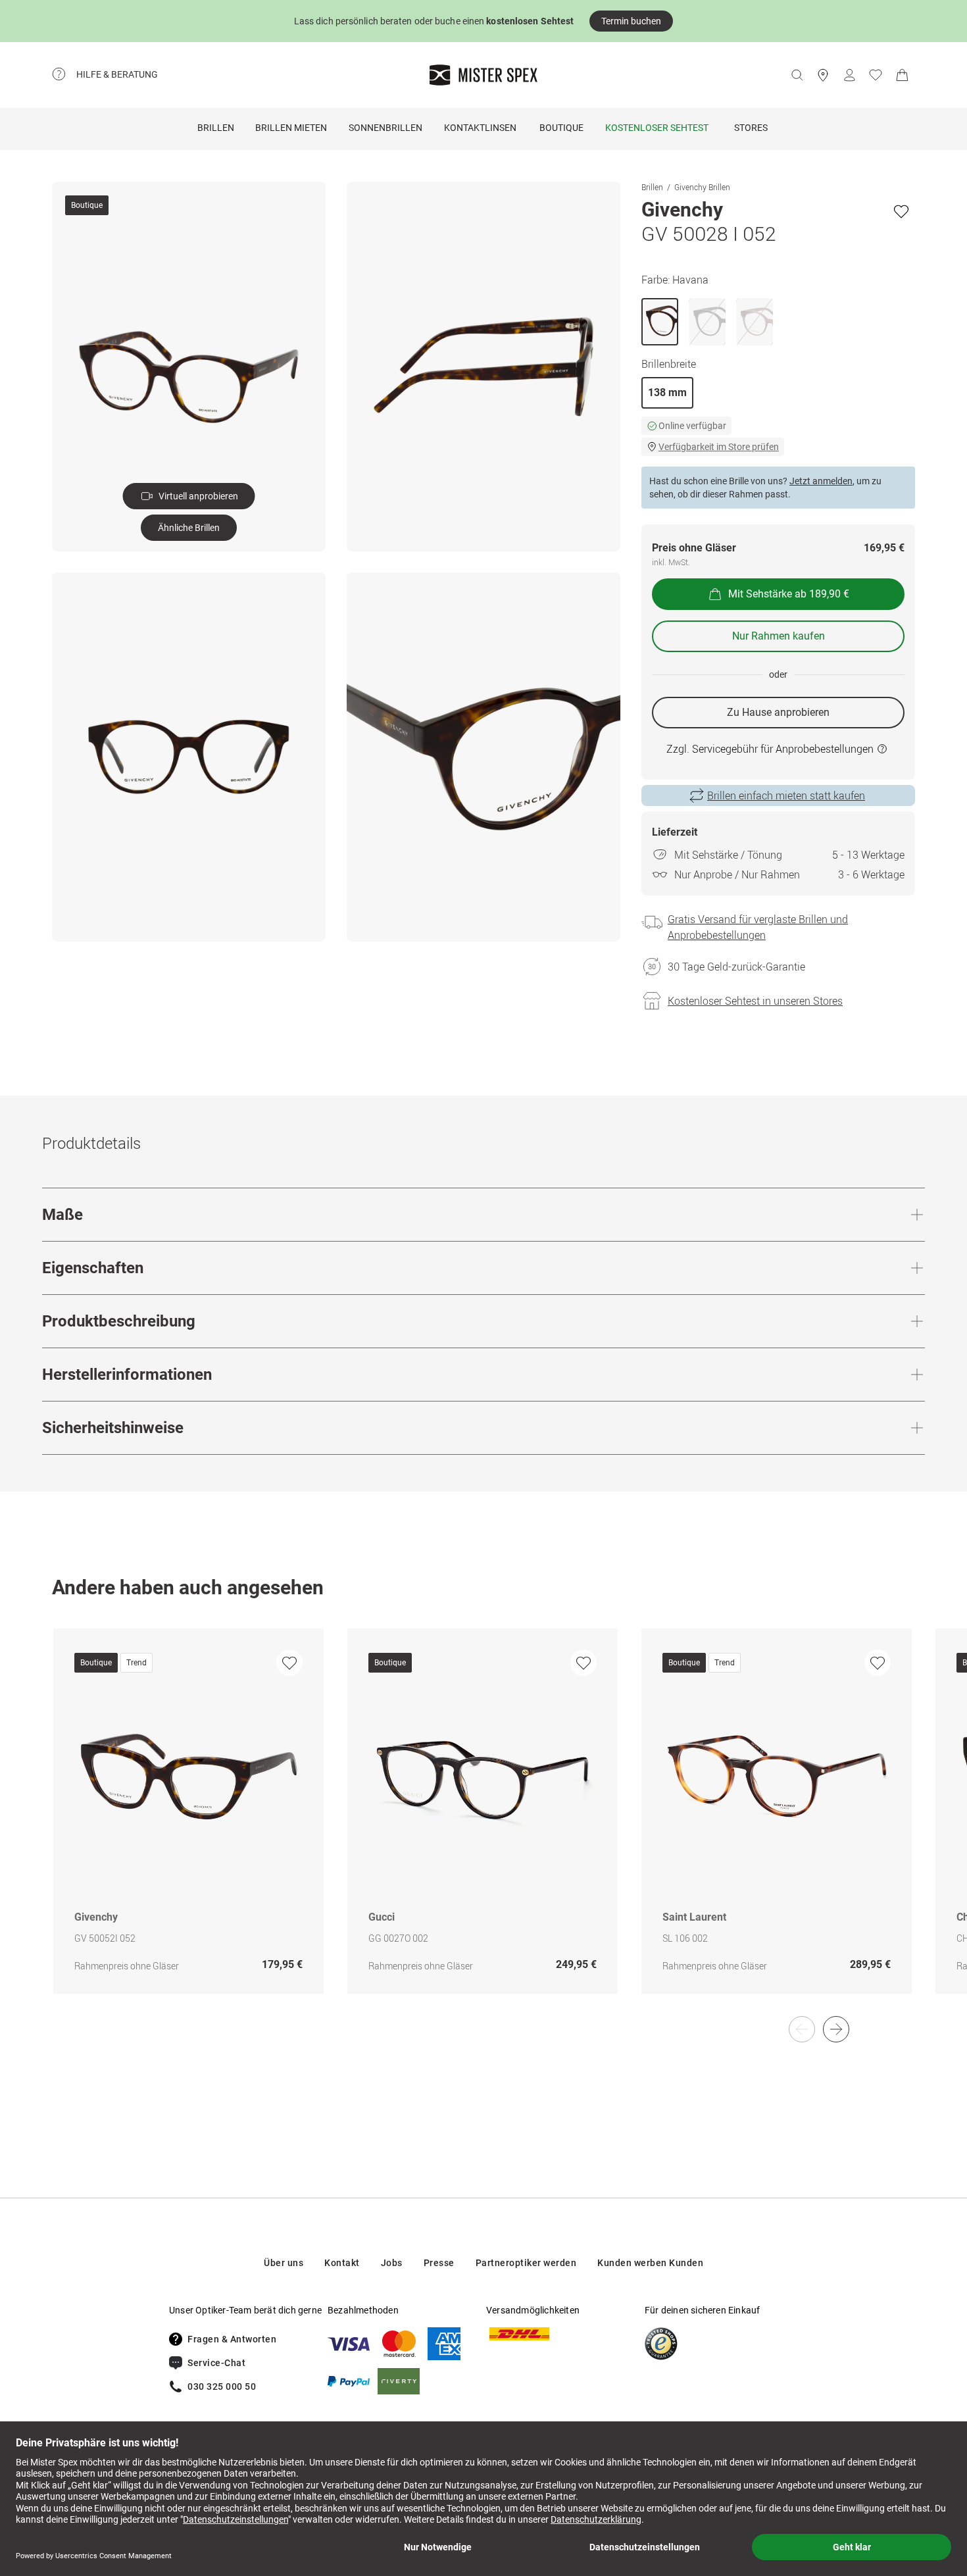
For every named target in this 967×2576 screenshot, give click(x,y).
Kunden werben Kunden (650, 2263)
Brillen (216, 128)
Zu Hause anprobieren (778, 712)
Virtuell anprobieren (198, 496)
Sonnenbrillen (385, 128)
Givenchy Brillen (702, 187)
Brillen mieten (291, 128)
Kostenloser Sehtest (657, 128)
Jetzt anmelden (821, 481)
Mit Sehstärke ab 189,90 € (789, 594)
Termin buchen (631, 21)
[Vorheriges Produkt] (802, 2029)
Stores (751, 128)
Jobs (392, 2263)
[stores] (823, 75)
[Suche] (797, 75)
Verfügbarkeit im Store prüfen (719, 447)
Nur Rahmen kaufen (779, 636)
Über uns (284, 2263)
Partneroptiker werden (526, 2263)
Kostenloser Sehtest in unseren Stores (755, 1001)
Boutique (561, 128)
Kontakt (342, 2263)
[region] (484, 1825)
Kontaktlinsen (480, 128)
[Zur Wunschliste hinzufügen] (901, 211)
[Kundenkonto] (849, 75)
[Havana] (660, 322)
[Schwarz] (707, 322)
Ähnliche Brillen (189, 528)
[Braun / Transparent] (755, 322)
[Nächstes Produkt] (836, 2029)
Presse (439, 2263)
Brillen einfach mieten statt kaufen (786, 796)
